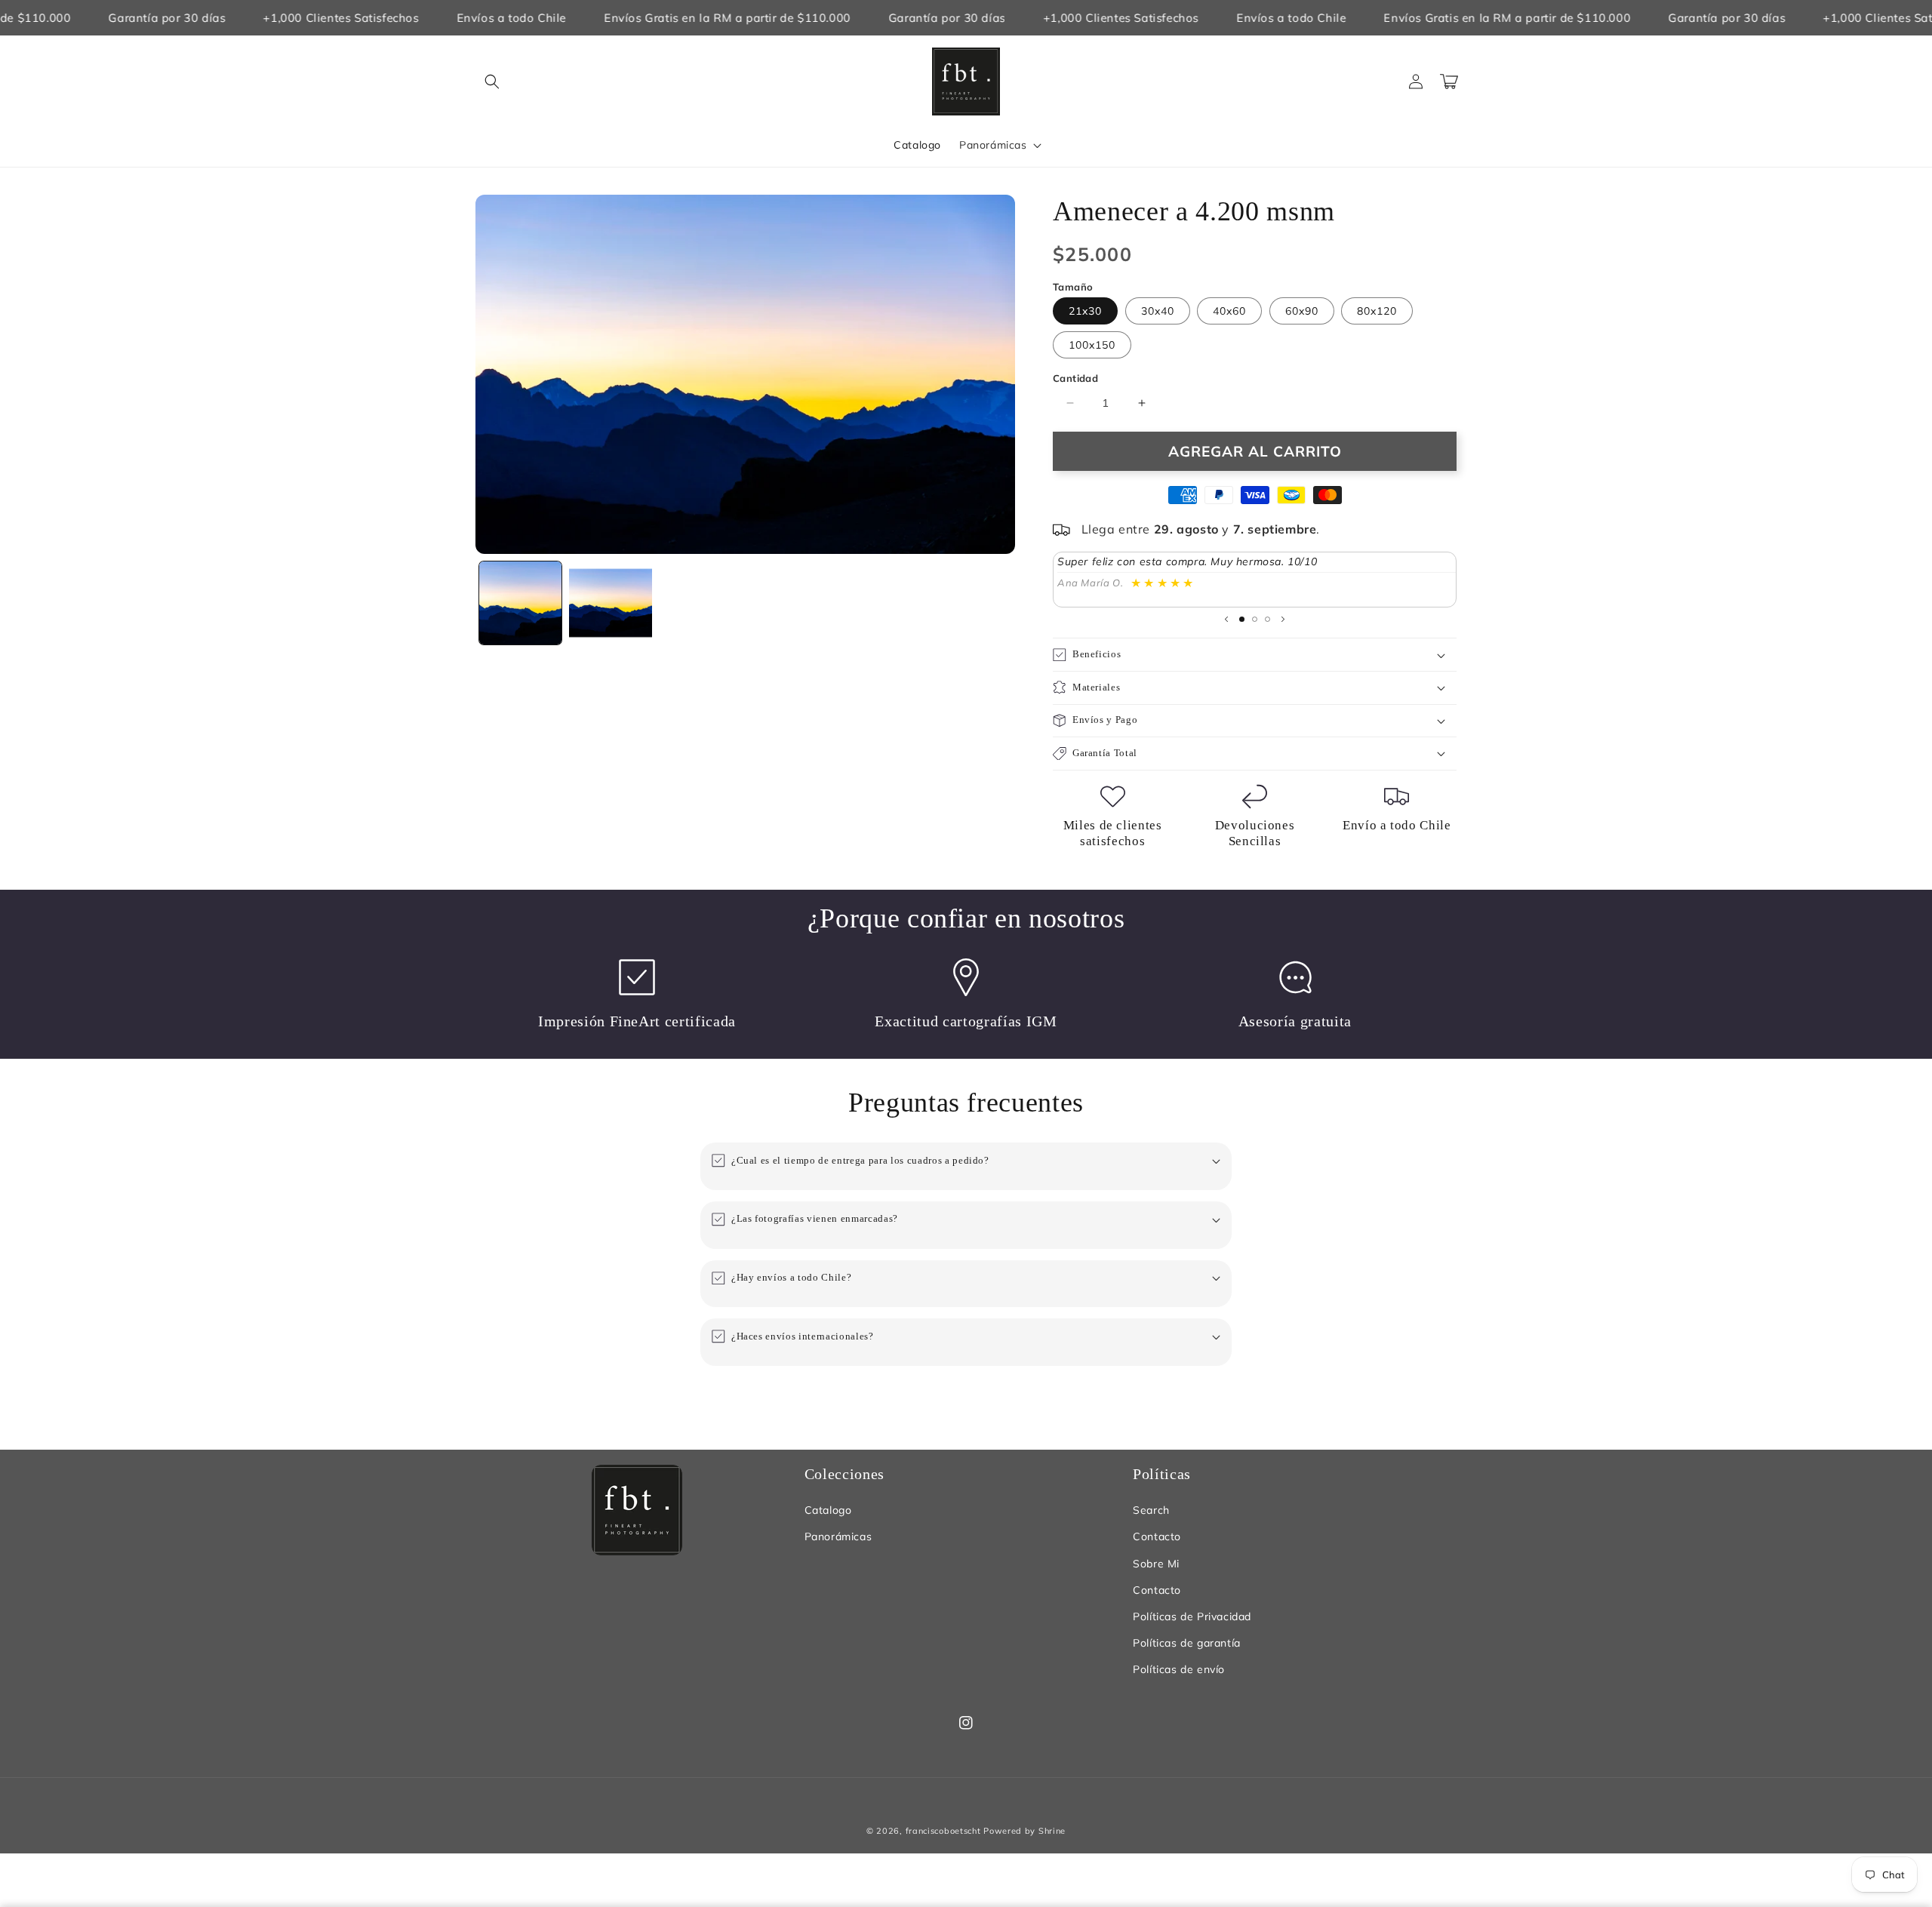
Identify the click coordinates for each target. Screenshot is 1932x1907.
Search (1151, 1510)
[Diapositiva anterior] (1226, 619)
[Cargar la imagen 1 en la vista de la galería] (520, 603)
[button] (492, 82)
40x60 (1229, 311)
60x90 (1302, 311)
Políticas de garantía (1187, 1643)
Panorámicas (838, 1536)
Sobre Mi (1156, 1564)
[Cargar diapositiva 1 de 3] (1242, 619)
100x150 (1092, 345)
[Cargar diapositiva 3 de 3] (1267, 619)
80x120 (1377, 311)
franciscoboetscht (943, 1831)
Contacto (1157, 1536)
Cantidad (1075, 378)
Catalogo (828, 1510)
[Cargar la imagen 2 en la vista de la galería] (610, 603)
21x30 (1085, 311)
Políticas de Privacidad (1192, 1616)
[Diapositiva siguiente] (1283, 619)
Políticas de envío (1179, 1669)
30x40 (1158, 311)
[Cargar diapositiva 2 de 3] (1255, 619)
